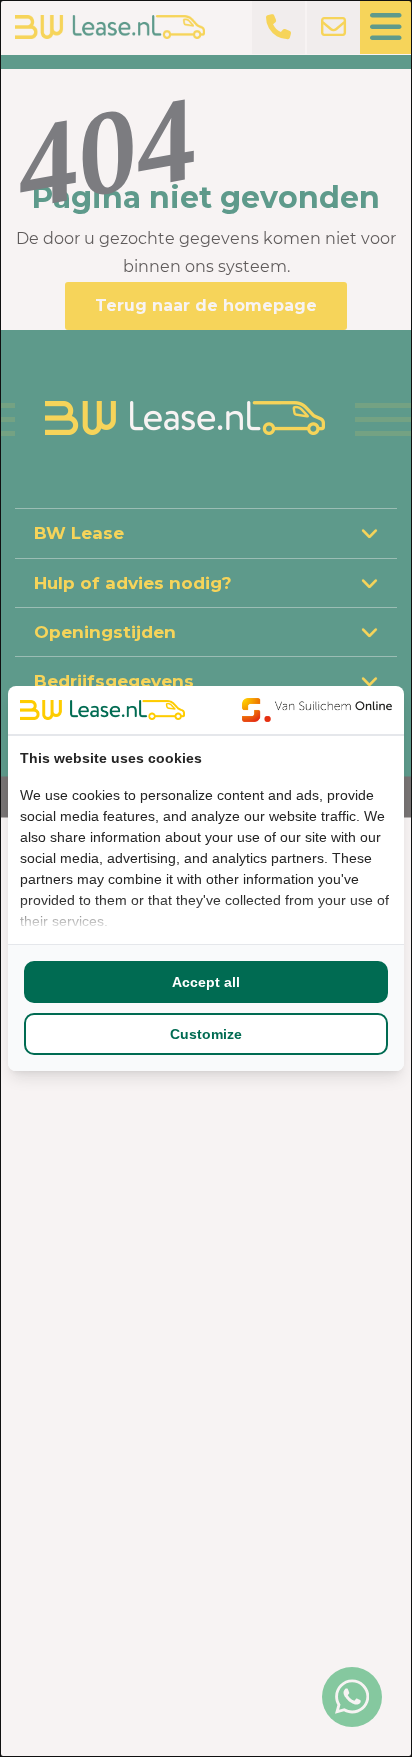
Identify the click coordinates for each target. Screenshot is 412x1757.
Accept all (206, 982)
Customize (206, 1034)
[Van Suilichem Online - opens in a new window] (317, 710)
